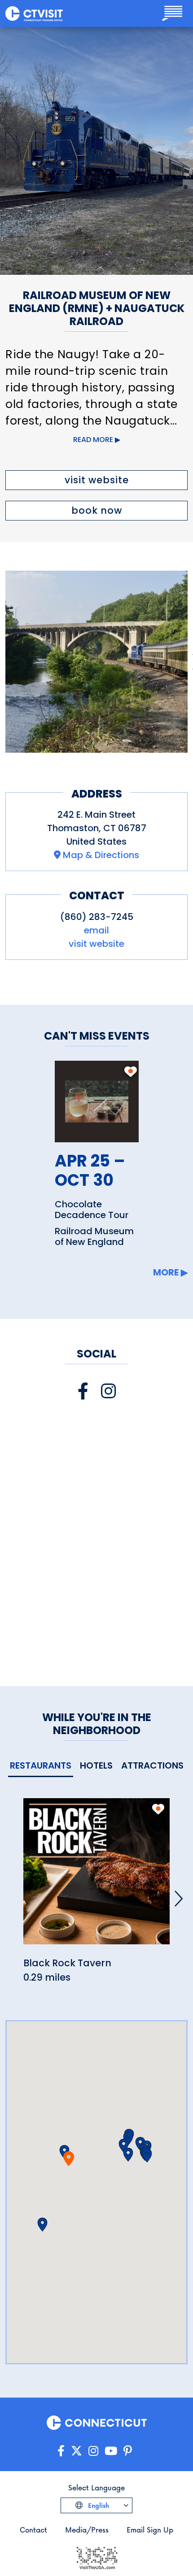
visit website (97, 480)
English (98, 2505)
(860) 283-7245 (97, 917)
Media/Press (87, 2530)
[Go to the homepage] (34, 13)
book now (97, 510)
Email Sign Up (150, 2530)
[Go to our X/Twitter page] (77, 2451)
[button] (128, 2155)
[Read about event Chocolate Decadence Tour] (97, 1101)
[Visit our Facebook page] (83, 1391)
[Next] (179, 1899)
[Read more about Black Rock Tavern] (96, 1876)
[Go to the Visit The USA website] (96, 2557)
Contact (33, 2530)
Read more (93, 440)
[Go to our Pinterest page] (128, 2451)
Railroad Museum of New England (94, 1236)
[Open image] (96, 662)
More (166, 1272)
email (96, 930)
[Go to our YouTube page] (111, 2451)
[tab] (41, 1766)
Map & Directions (101, 855)
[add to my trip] (130, 1076)
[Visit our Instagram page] (108, 1391)
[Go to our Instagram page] (93, 2451)
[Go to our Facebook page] (61, 2451)
